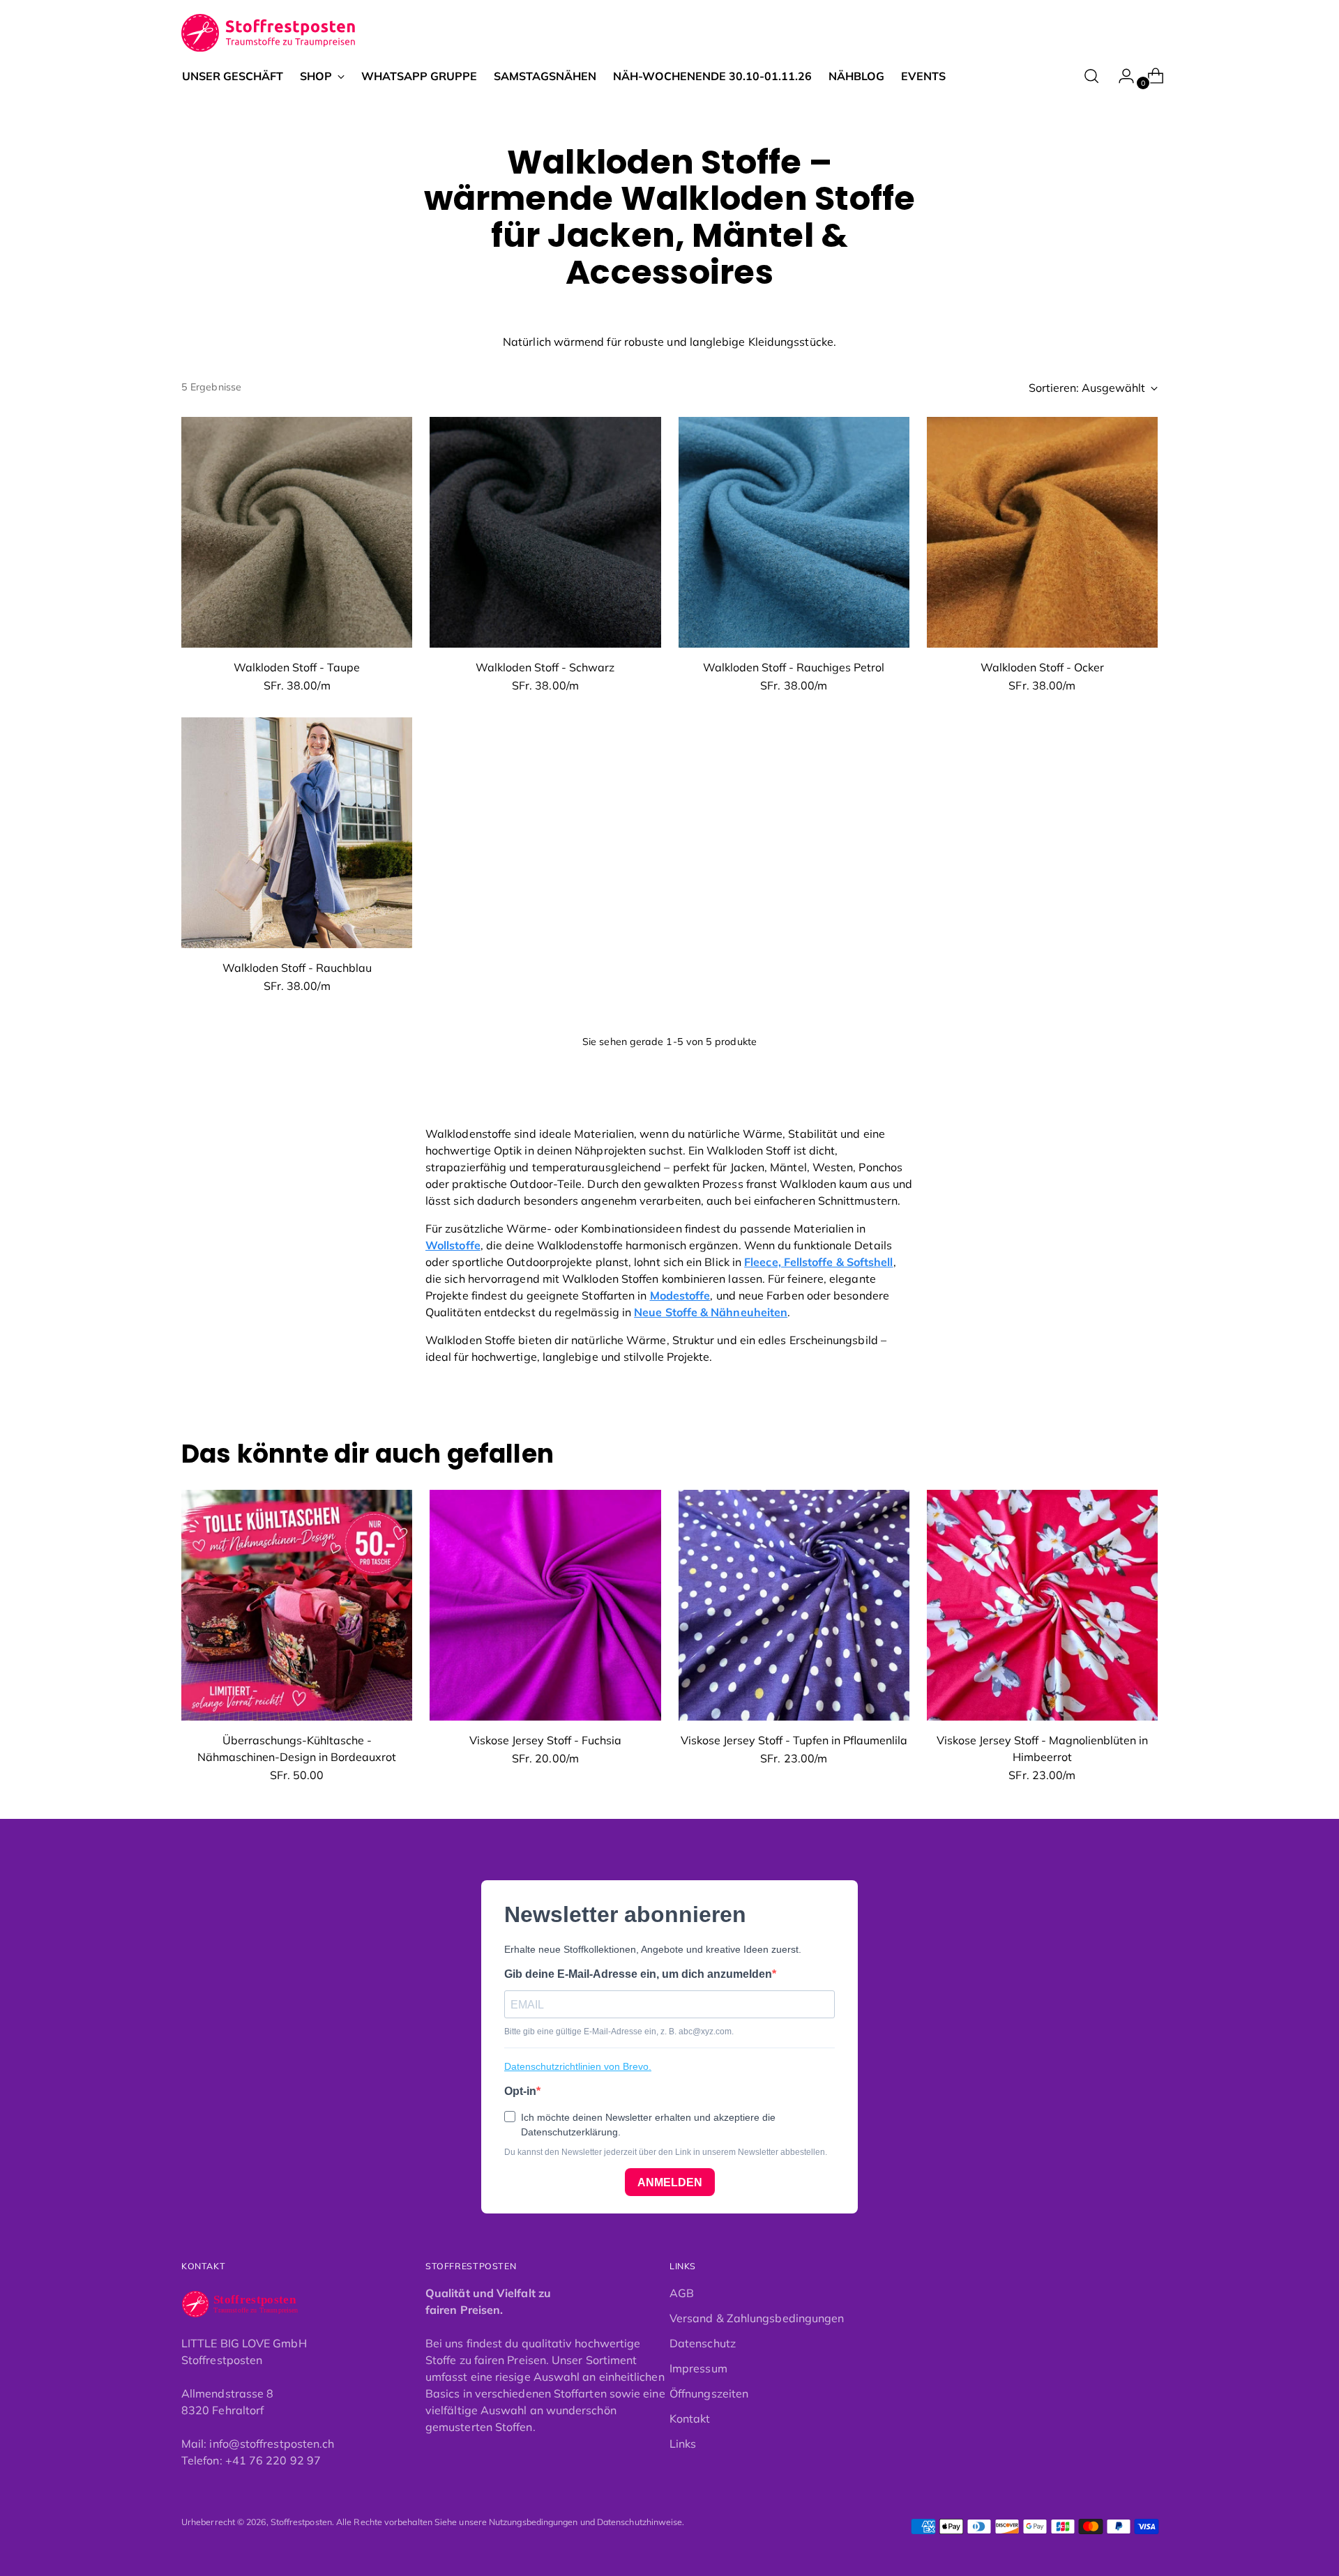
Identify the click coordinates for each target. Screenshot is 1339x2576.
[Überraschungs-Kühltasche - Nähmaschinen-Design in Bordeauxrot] (297, 1605)
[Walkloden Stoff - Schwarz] (545, 532)
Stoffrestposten (301, 2522)
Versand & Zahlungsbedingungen (757, 2318)
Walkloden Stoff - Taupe (297, 667)
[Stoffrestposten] (269, 33)
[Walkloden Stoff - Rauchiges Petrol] (794, 532)
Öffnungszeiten (709, 2393)
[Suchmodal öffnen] (1091, 76)
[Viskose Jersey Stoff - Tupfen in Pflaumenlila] (794, 1605)
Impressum (698, 2368)
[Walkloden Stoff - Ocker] (1042, 532)
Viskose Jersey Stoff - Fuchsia (545, 1740)
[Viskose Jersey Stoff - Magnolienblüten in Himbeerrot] (1042, 1605)
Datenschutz (703, 2343)
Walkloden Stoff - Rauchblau (297, 968)
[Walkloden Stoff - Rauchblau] (297, 833)
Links (683, 2444)
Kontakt (690, 2418)
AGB (682, 2293)
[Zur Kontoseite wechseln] (1121, 76)
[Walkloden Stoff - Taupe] (297, 532)
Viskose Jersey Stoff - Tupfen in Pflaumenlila (794, 1740)
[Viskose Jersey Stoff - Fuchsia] (545, 1605)
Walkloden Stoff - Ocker (1042, 667)
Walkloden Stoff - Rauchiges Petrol (794, 667)
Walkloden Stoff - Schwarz (545, 667)
